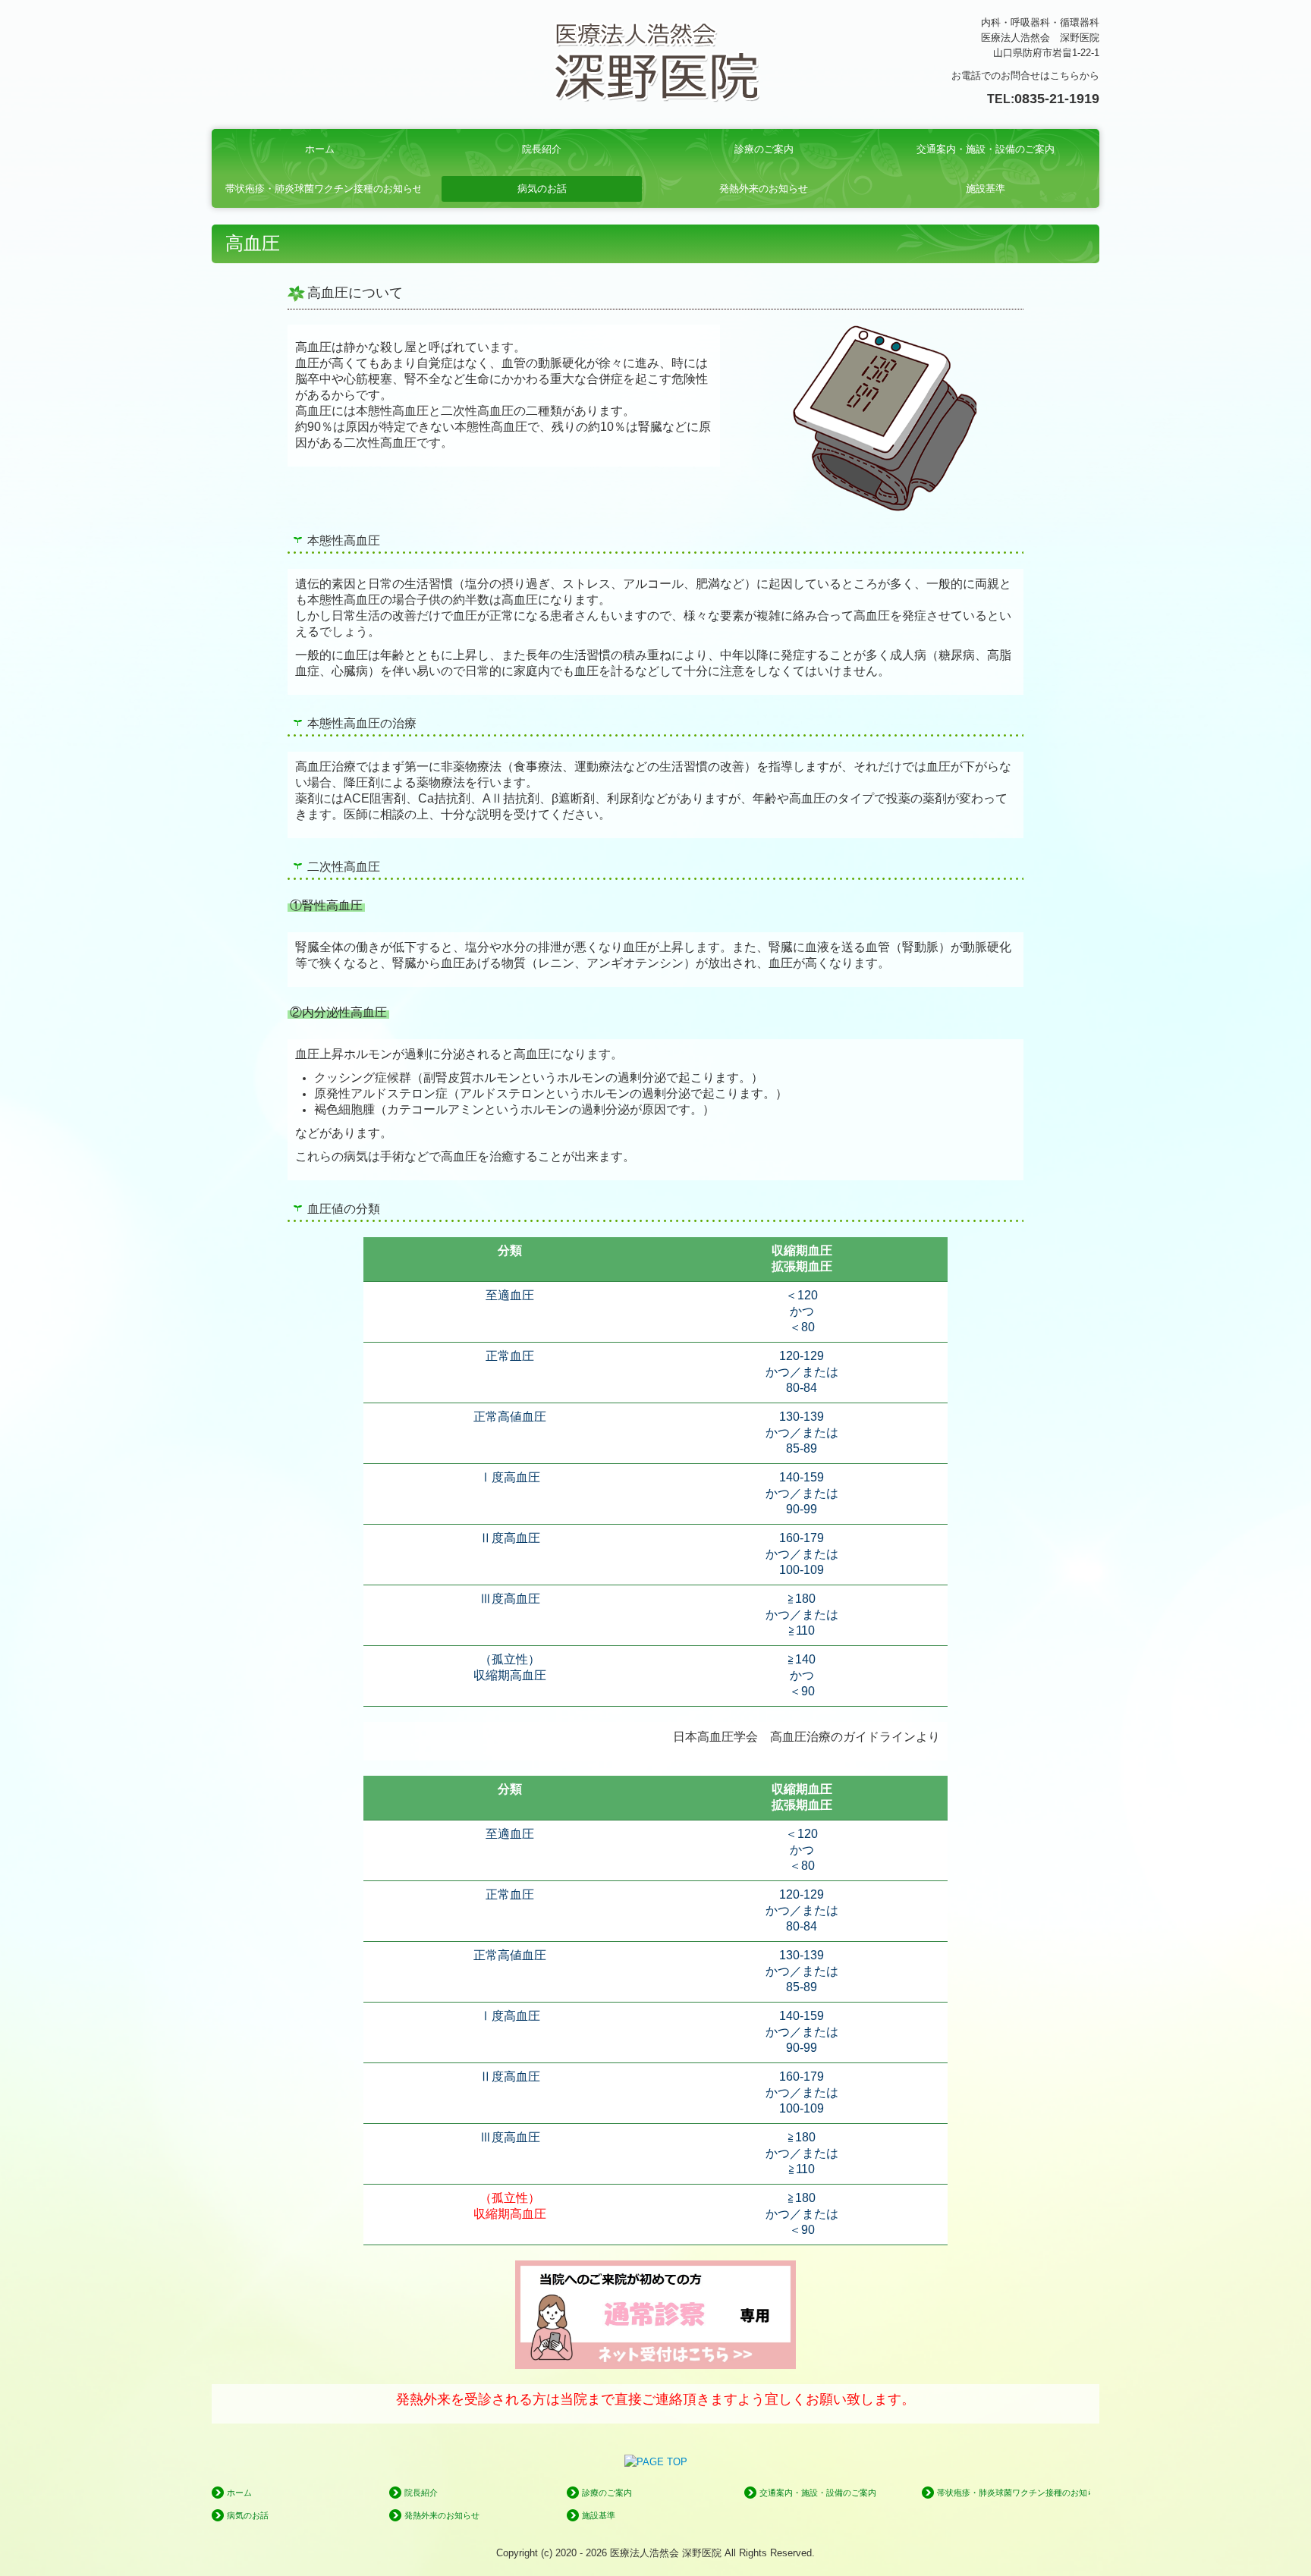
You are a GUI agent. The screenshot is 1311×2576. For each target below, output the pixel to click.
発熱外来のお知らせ (764, 188)
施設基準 (986, 188)
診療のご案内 (764, 149)
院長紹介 (542, 149)
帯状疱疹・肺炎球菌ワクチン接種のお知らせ (323, 188)
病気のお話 (542, 188)
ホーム (320, 149)
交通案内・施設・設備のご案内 (986, 149)
